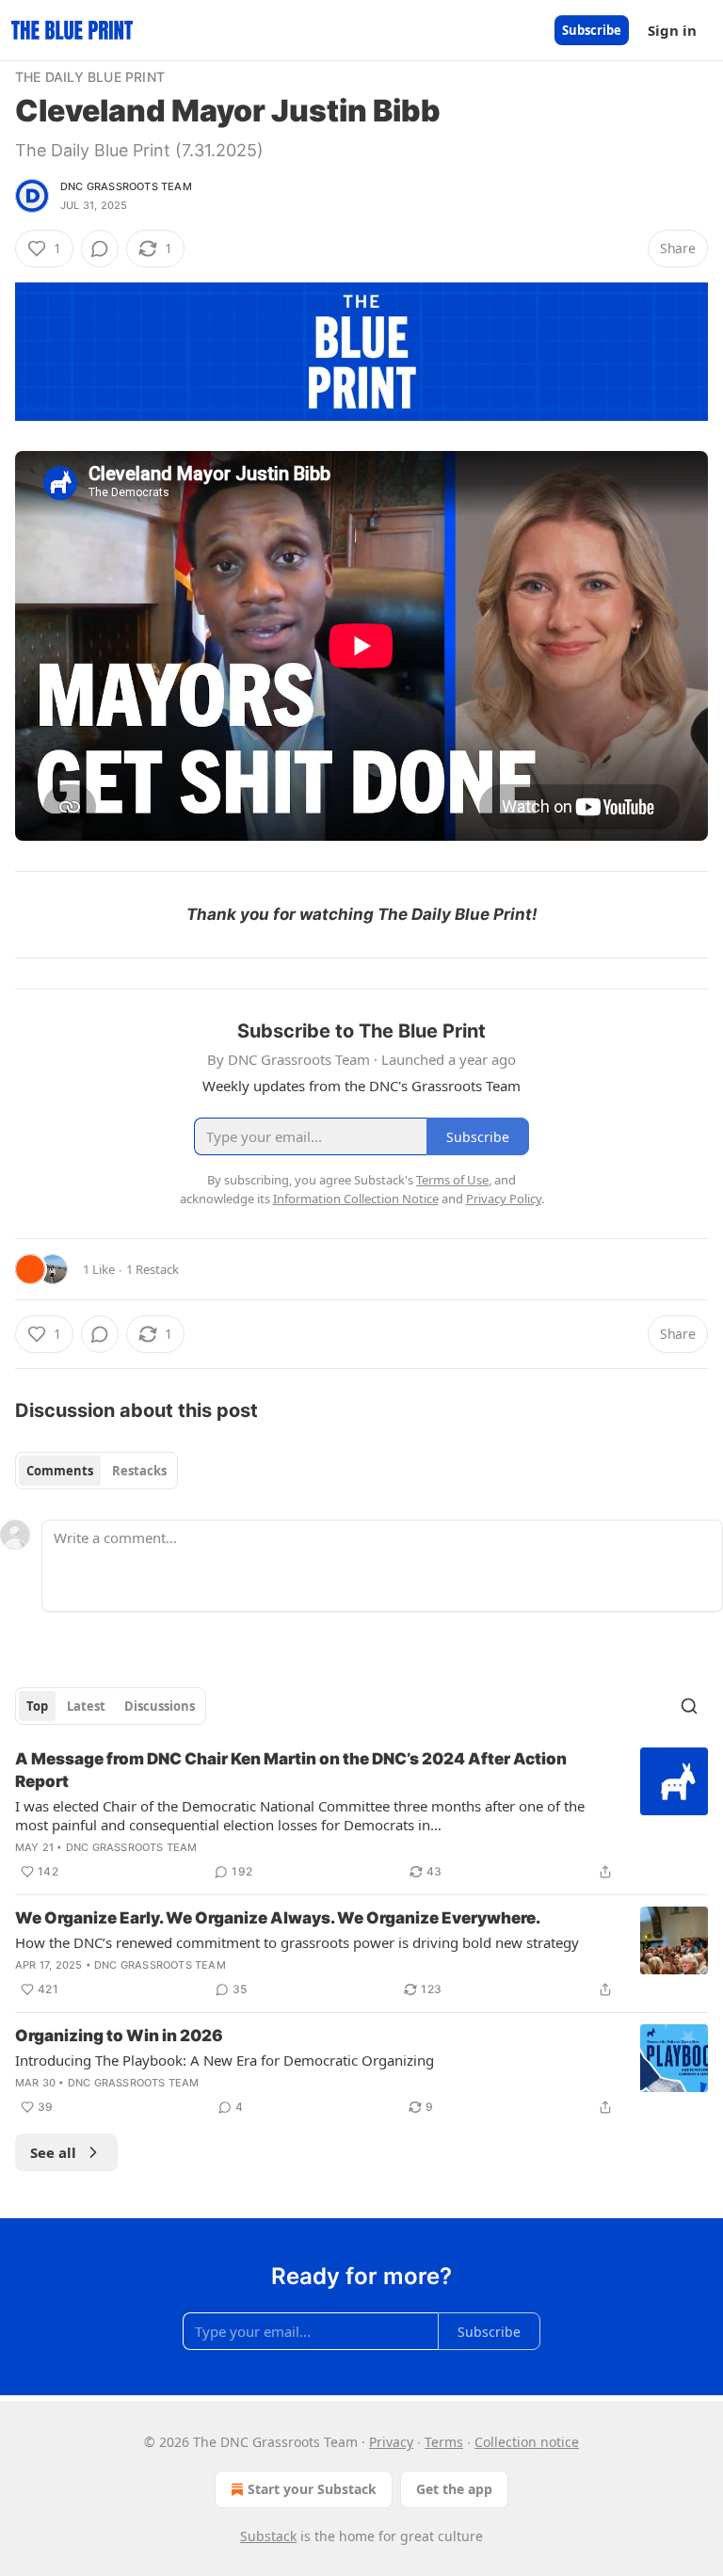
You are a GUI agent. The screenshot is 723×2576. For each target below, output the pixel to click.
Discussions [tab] (160, 1706)
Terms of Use (452, 1180)
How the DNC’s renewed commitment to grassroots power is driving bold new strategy (297, 1942)
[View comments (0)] (100, 249)
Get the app (454, 2489)
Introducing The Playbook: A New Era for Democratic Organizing (225, 2060)
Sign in (672, 30)
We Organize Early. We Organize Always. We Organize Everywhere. (278, 1918)
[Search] (689, 1706)
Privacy (391, 2442)
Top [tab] (37, 1706)
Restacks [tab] (139, 1471)
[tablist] (96, 1471)
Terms (444, 2442)
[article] (361, 1815)
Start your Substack (312, 2489)
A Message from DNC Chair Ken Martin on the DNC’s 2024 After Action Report (291, 1770)
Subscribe (592, 30)
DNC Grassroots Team (126, 186)
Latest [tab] (86, 1706)
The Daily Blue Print (90, 77)
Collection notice (527, 2442)
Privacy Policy (504, 1199)
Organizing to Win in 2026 (119, 2036)
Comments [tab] (60, 1471)
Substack (268, 2536)
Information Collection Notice (356, 1199)
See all (53, 2152)
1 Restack (153, 1269)
